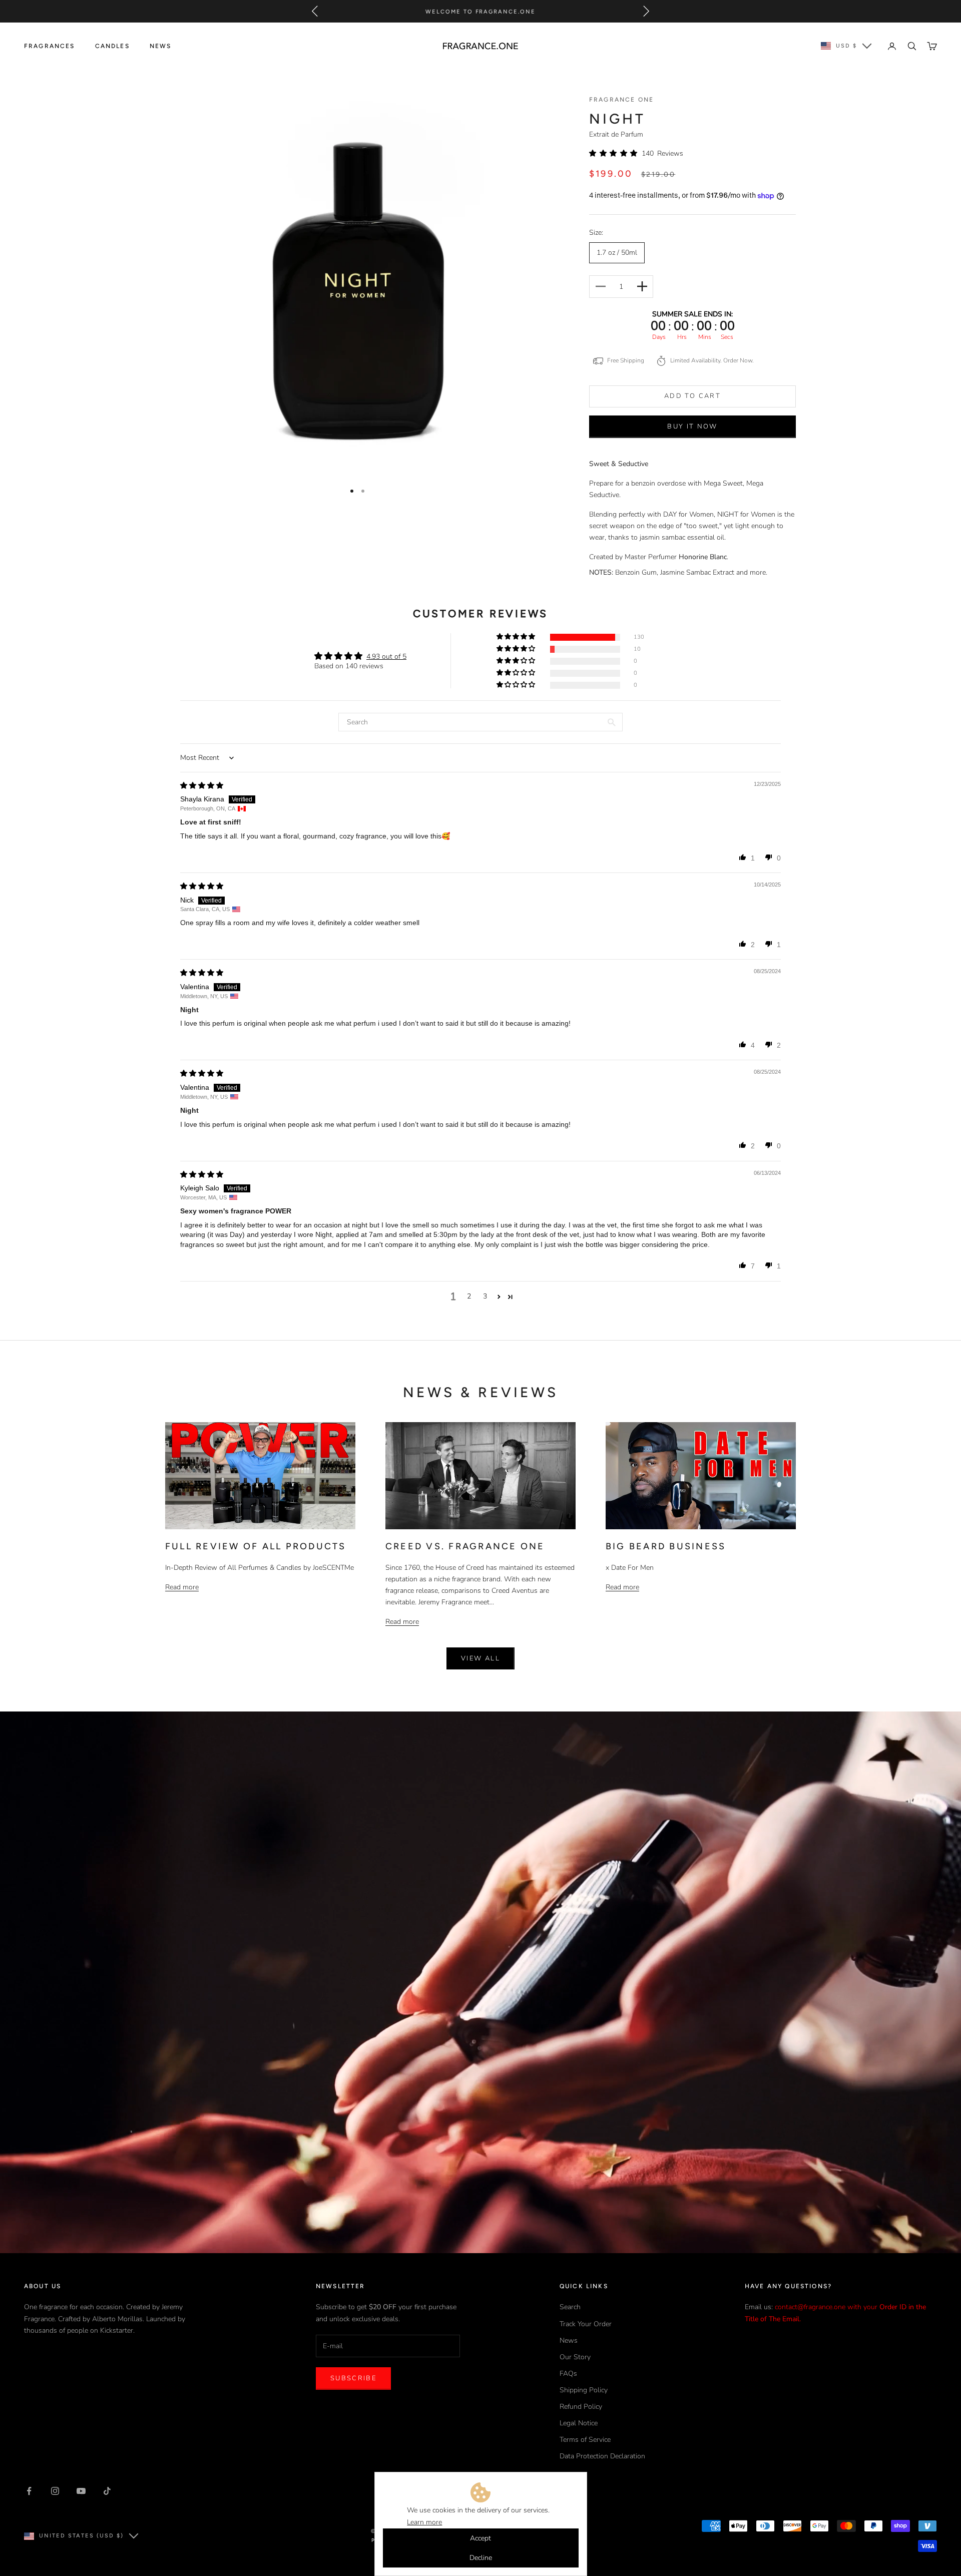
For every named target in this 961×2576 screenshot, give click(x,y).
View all (480, 1658)
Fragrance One (621, 100)
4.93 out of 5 (386, 657)
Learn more (424, 2522)
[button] (615, 153)
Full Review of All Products (256, 1546)
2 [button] (469, 1296)
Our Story (575, 2357)
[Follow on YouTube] (81, 2491)
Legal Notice (579, 2423)
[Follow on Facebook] (29, 2491)
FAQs (568, 2374)
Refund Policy (581, 2407)
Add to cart (692, 396)
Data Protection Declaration (602, 2456)
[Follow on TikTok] (107, 2491)
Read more (182, 1587)
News (569, 2340)
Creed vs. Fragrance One (465, 1546)
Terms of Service (585, 2440)
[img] (202, 785)
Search (570, 2307)
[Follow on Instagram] (55, 2491)
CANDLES (112, 46)
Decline (481, 2558)
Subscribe (353, 2378)
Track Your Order (586, 2324)
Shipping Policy (584, 2390)
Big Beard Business (666, 1546)
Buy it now (692, 426)
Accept (480, 2538)
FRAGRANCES (50, 46)
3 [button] (485, 1296)
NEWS (161, 46)
